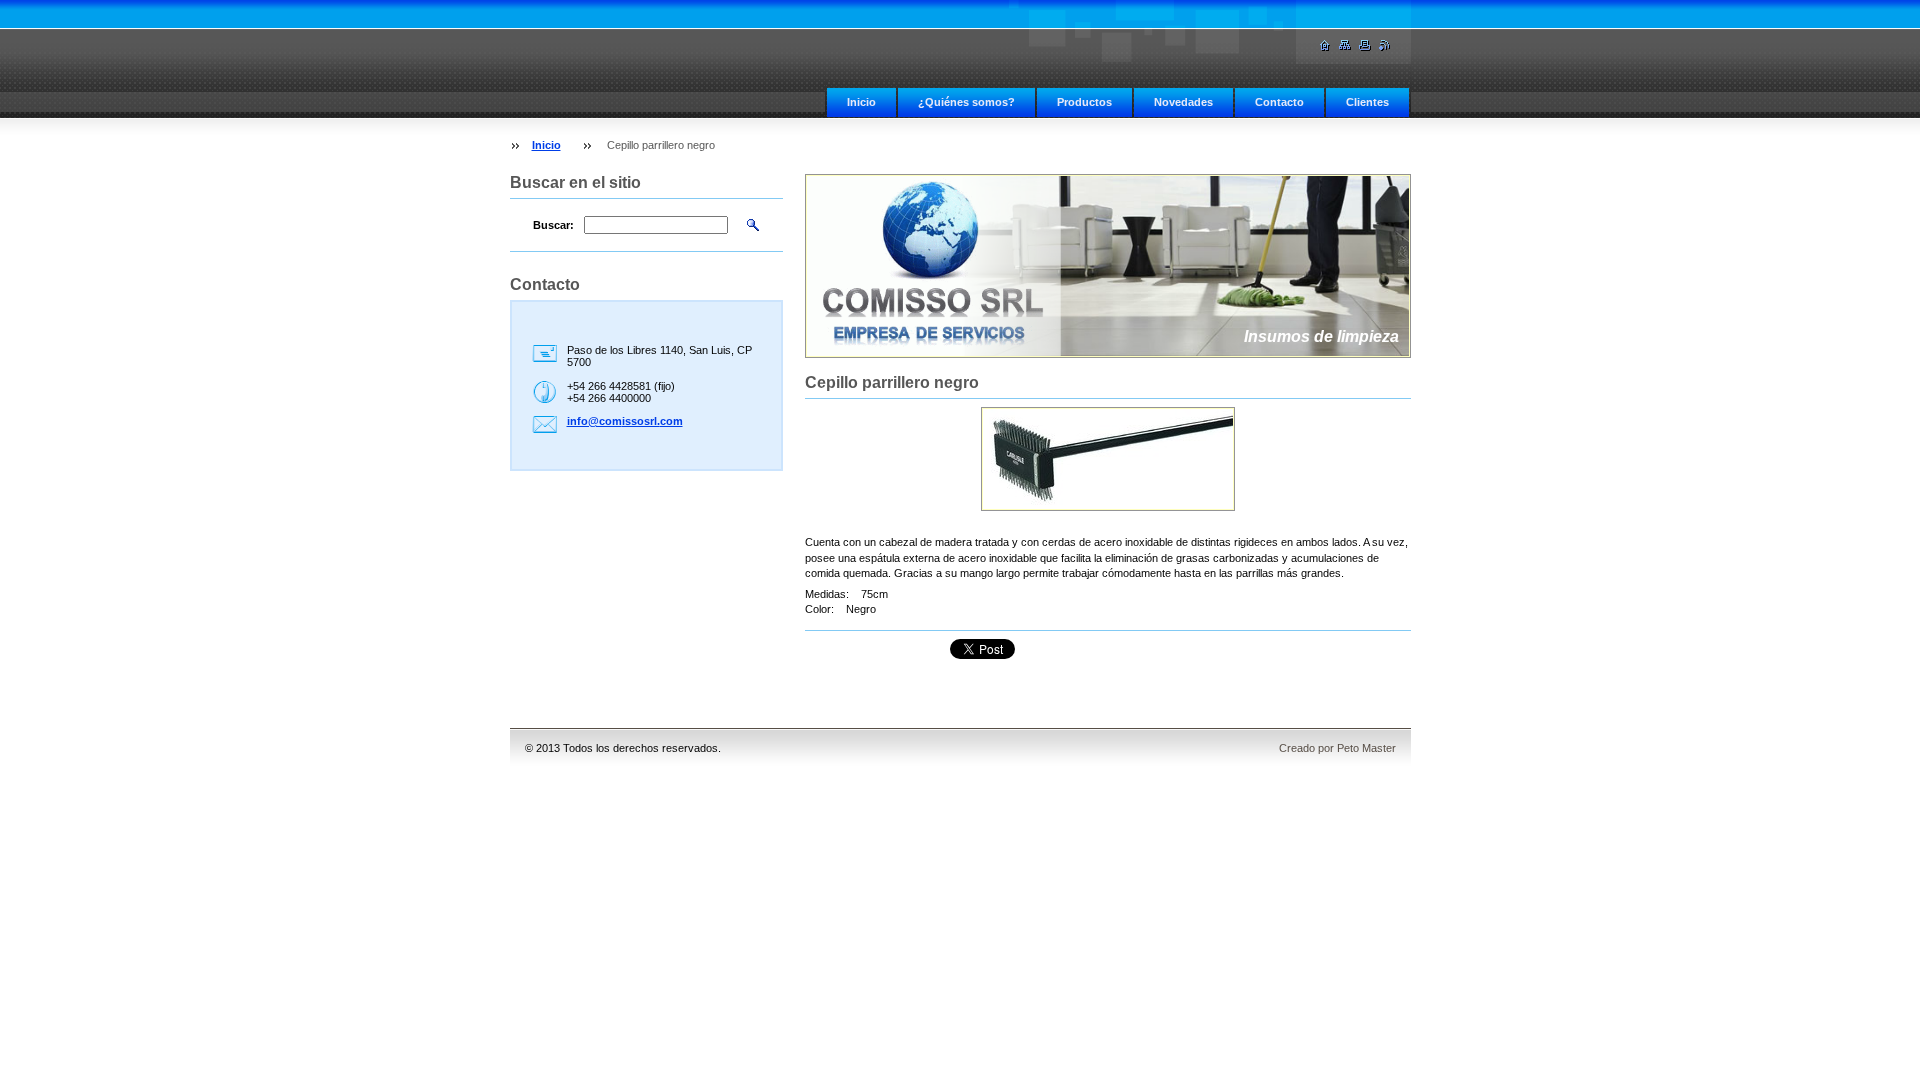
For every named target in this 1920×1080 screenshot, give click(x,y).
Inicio (861, 102)
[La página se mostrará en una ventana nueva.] (1108, 459)
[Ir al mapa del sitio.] (1345, 45)
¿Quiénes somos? (966, 102)
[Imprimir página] (1365, 45)
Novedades (1183, 102)
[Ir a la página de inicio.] (1325, 45)
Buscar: (553, 225)
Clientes (1367, 102)
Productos (1084, 102)
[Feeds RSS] (1385, 45)
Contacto (1279, 102)
